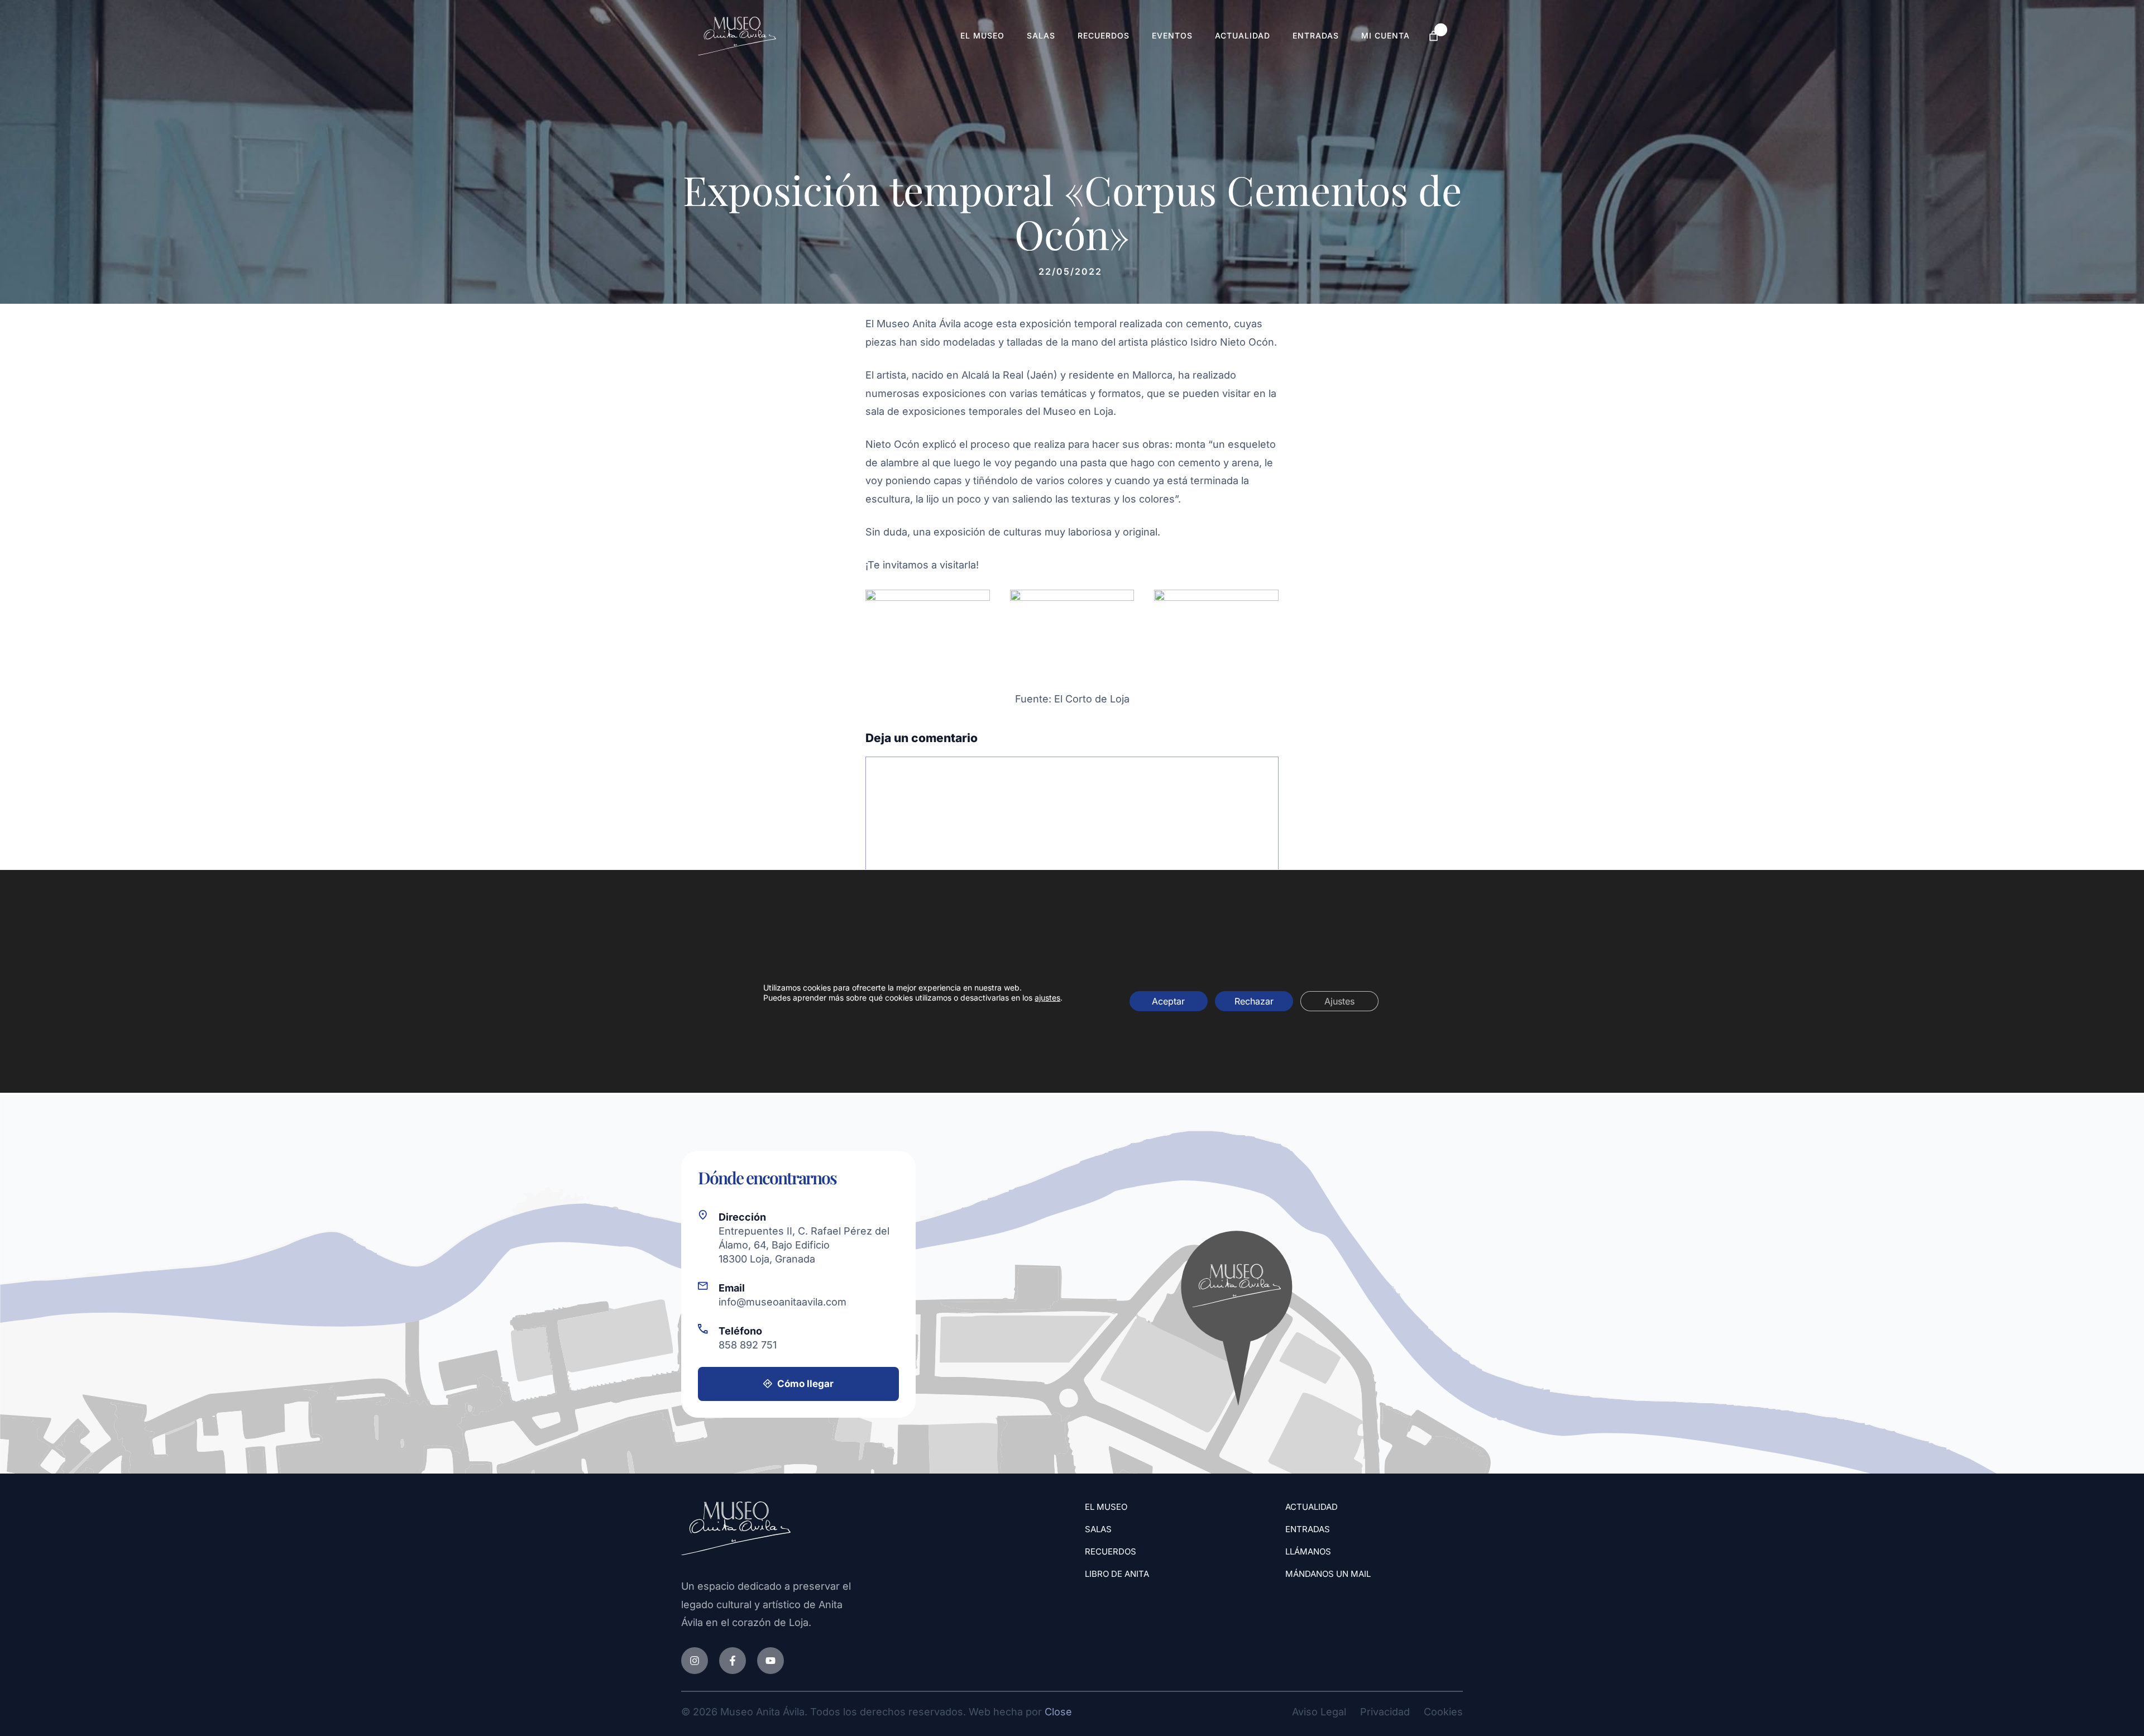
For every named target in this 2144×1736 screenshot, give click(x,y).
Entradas (1316, 35)
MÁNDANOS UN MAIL (1328, 1574)
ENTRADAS (1308, 1529)
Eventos (1172, 35)
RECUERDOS (1111, 1551)
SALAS (1098, 1529)
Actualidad (1243, 35)
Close (1058, 1712)
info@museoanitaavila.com (783, 1302)
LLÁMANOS (1308, 1551)
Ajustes (1339, 1001)
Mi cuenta (1386, 35)
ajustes (1047, 998)
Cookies (1443, 1712)
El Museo (982, 35)
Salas (1041, 35)
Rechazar (1254, 1001)
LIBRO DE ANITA (1117, 1574)
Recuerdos (1104, 35)
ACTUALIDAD (1312, 1507)
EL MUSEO (1106, 1507)
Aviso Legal (1319, 1712)
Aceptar (1168, 1001)
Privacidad (1385, 1712)
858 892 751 (748, 1345)
